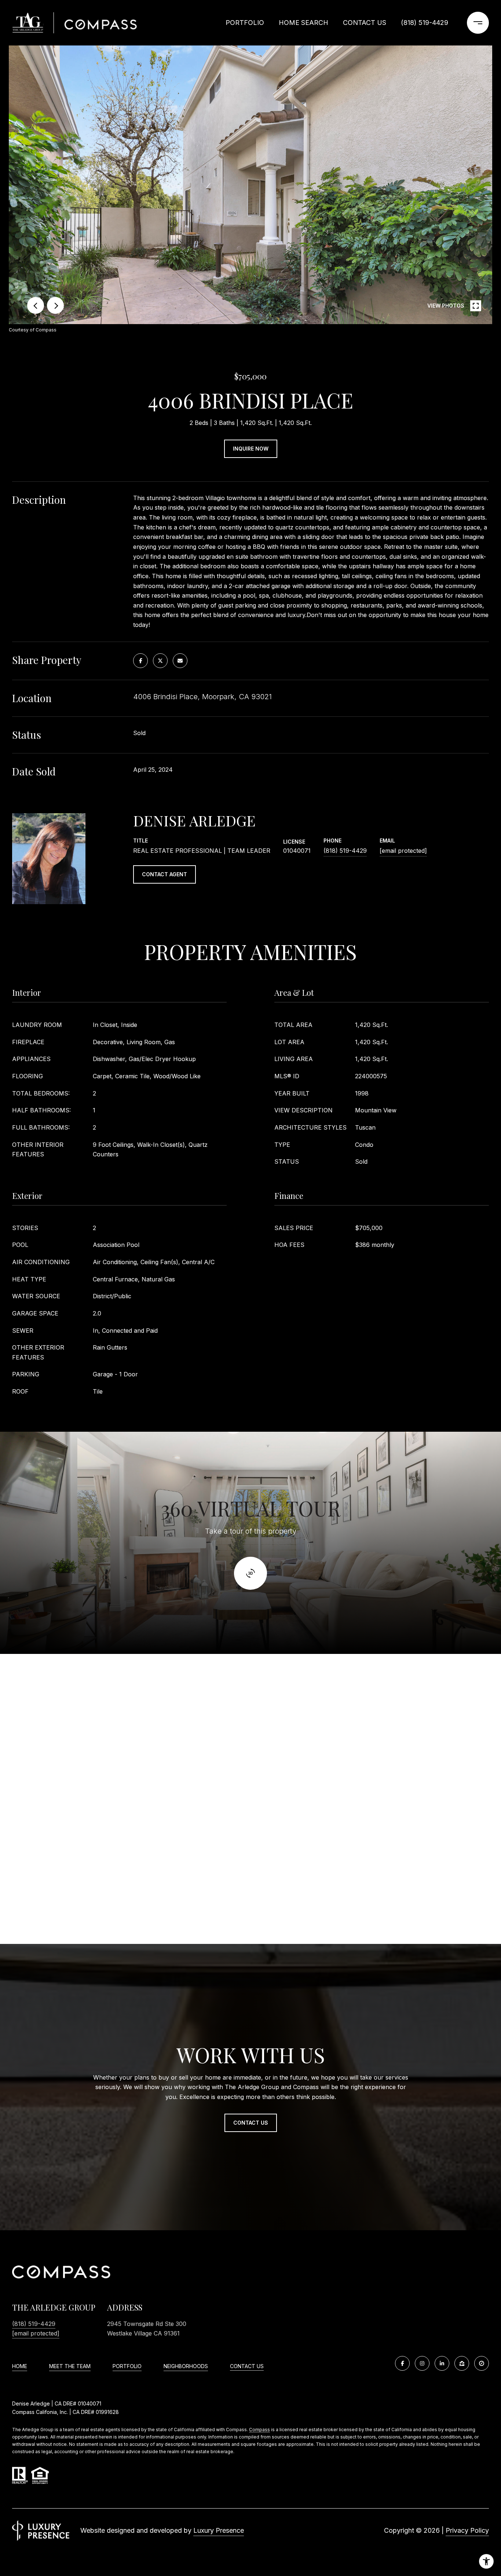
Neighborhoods (186, 2366)
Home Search (303, 23)
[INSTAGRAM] (422, 2363)
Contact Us (247, 2366)
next (55, 305)
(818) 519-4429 (425, 23)
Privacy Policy (467, 2530)
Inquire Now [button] (251, 449)
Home (20, 2366)
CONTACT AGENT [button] (164, 874)
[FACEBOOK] (402, 2363)
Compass (259, 2430)
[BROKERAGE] (482, 2363)
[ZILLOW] (462, 2363)
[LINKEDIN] (442, 2363)
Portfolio (245, 23)
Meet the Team (70, 2366)
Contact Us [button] (251, 2123)
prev (36, 305)
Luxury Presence (219, 2530)
